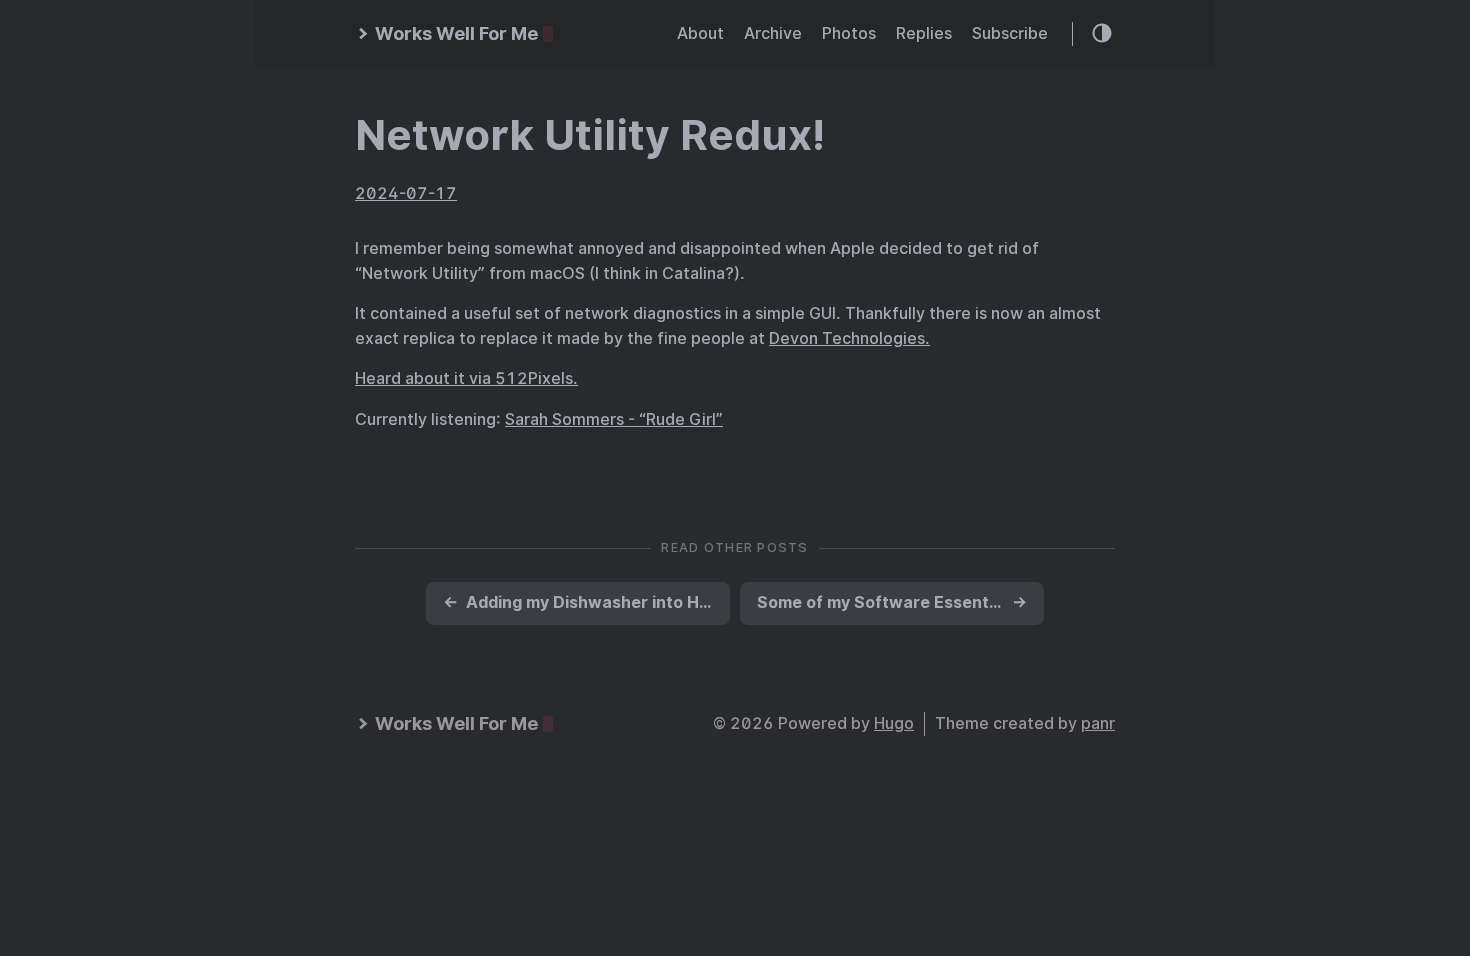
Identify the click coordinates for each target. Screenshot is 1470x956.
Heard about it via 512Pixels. (466, 378)
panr (1098, 723)
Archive (773, 33)
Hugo (894, 723)
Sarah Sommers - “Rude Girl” (614, 419)
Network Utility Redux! (590, 135)
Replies (924, 33)
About (700, 33)
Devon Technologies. (849, 338)
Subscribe (1010, 33)
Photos (849, 33)
